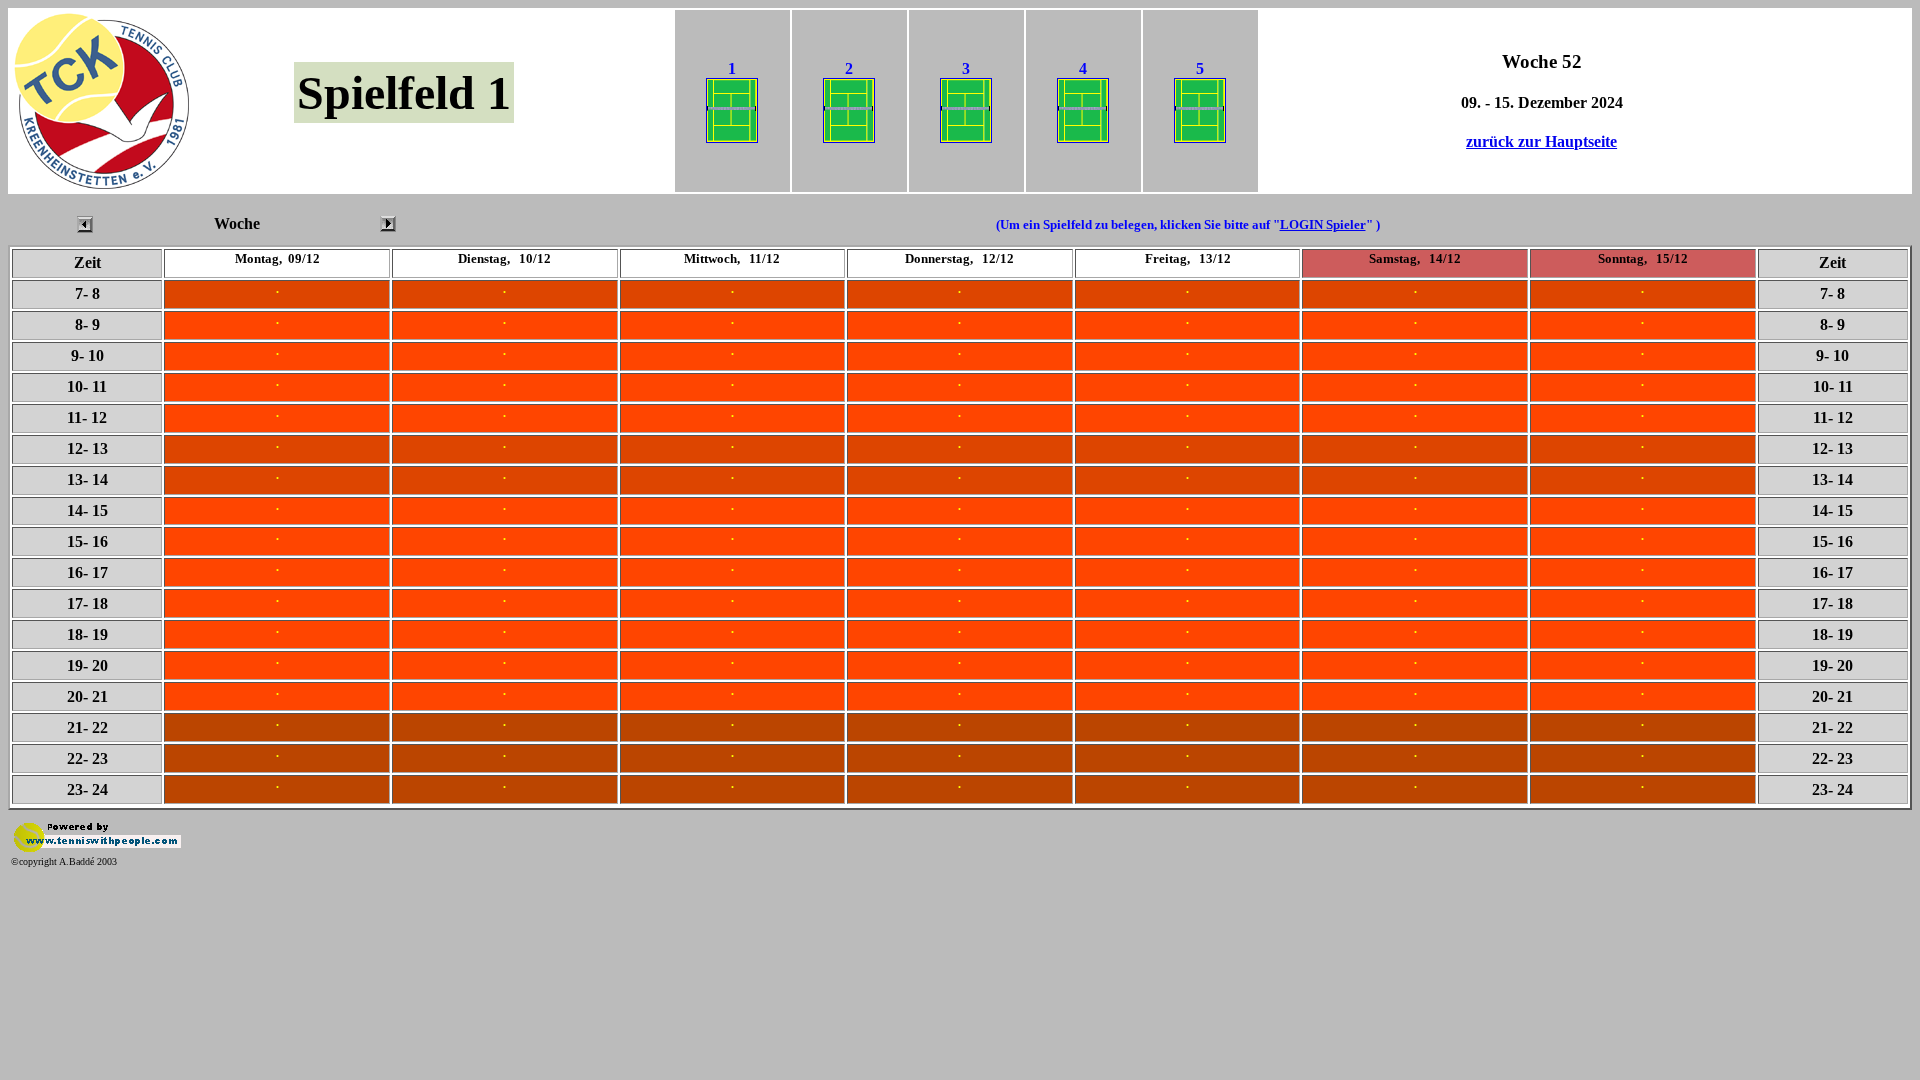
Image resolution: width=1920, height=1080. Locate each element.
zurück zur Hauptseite (1541, 141)
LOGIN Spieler (1323, 224)
